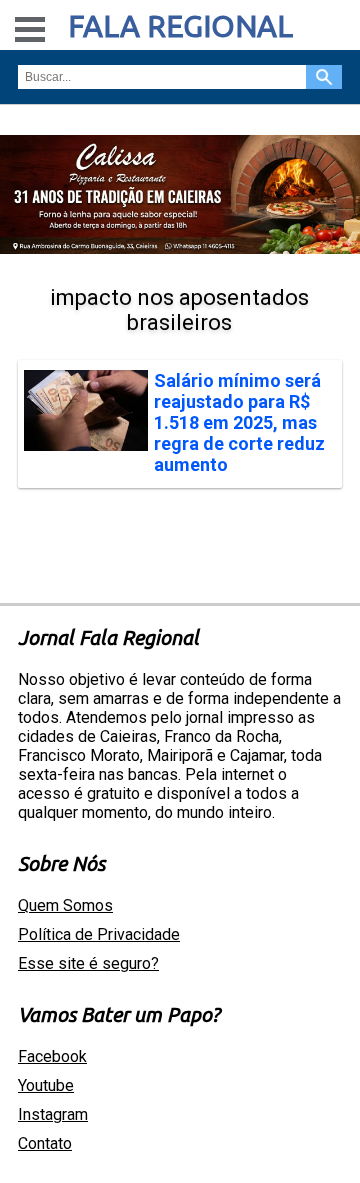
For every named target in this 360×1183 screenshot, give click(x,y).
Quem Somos (65, 905)
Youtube (46, 1085)
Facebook (52, 1056)
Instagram (53, 1114)
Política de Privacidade (99, 934)
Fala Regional (180, 26)
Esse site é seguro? (88, 963)
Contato (45, 1143)
